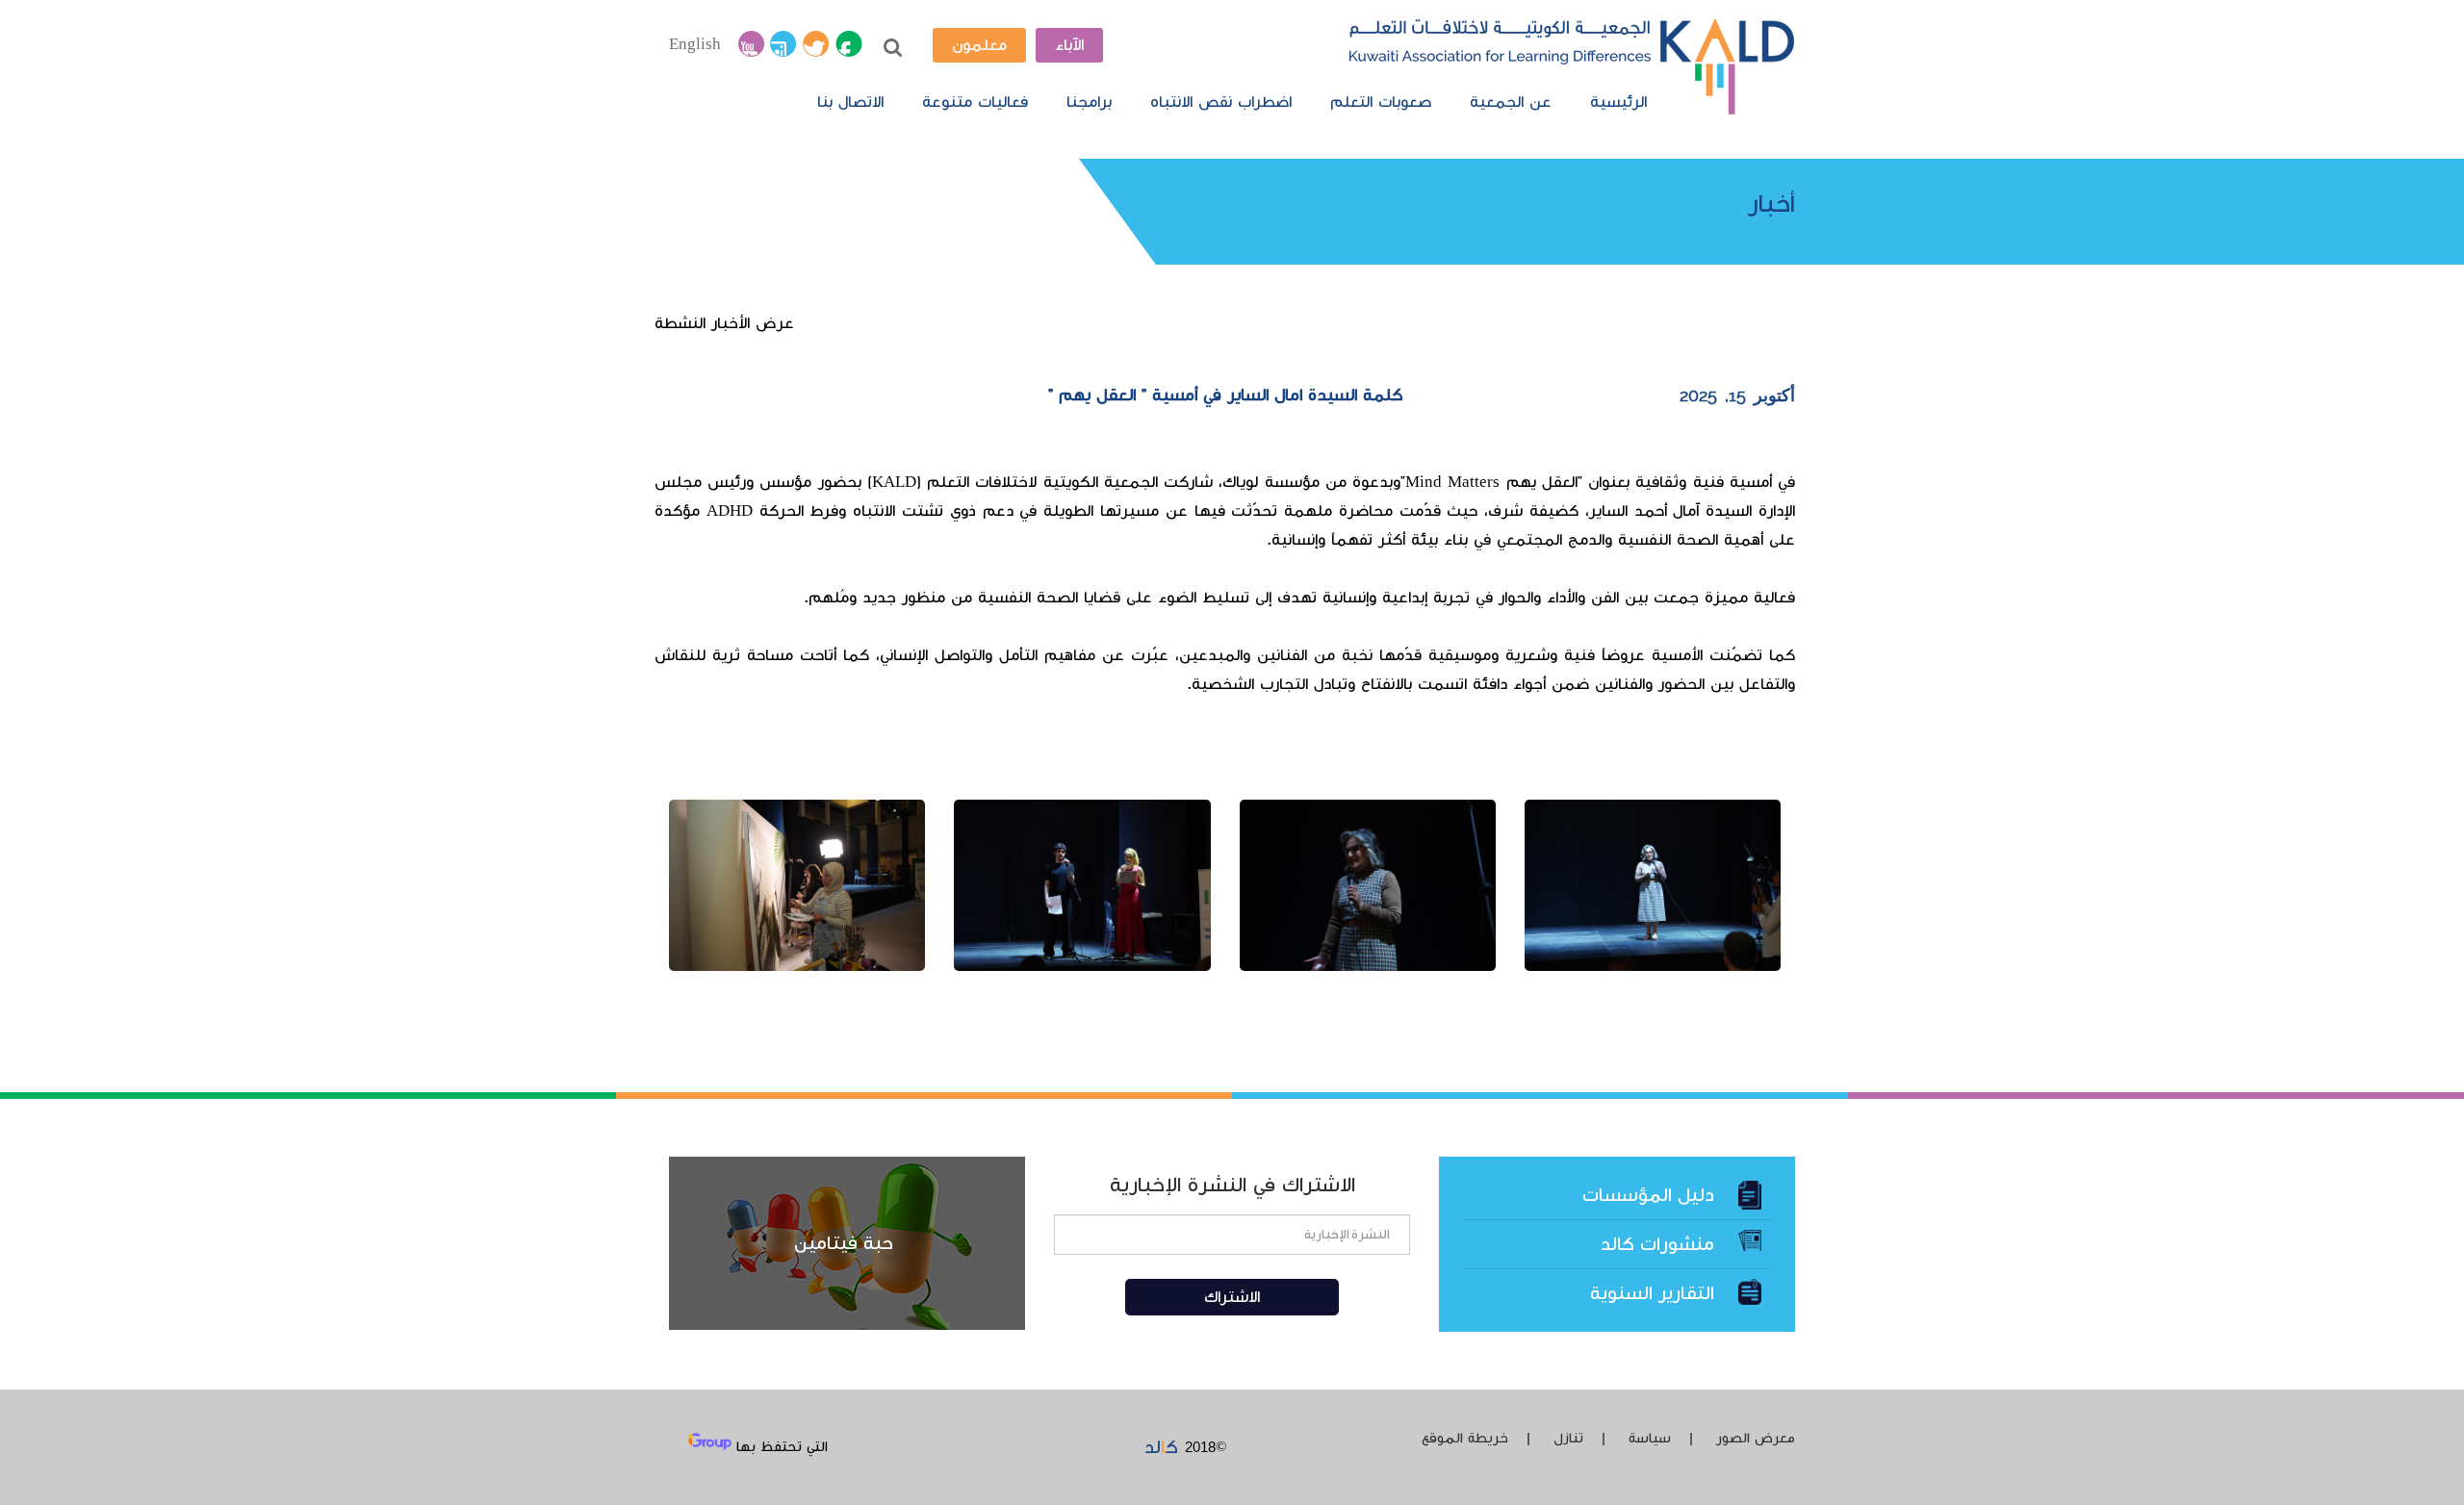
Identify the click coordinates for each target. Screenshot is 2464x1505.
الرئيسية (1618, 102)
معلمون (979, 45)
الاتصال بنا (850, 102)
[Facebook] (849, 45)
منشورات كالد (1657, 1244)
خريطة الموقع (1465, 1439)
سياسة (1650, 1439)
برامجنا (1089, 102)
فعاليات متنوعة (975, 102)
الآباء (1069, 45)
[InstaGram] (783, 45)
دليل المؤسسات (1648, 1195)
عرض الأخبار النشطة (724, 323)
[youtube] (751, 45)
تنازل (1568, 1439)
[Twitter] (816, 45)
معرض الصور (1756, 1439)
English (695, 44)
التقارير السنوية (1652, 1293)
